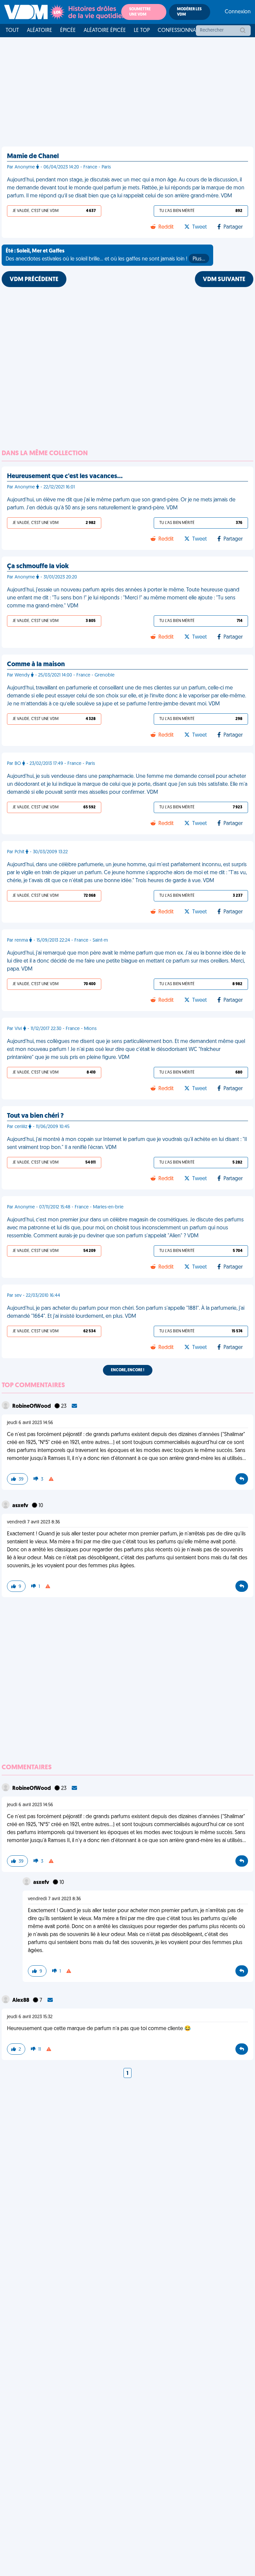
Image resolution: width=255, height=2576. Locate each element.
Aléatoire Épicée (105, 31)
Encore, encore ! (128, 1370)
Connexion (238, 12)
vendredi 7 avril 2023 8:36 (34, 1522)
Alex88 (21, 2001)
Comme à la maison (36, 665)
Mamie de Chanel (33, 156)
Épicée (68, 31)
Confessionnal (178, 31)
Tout (12, 31)
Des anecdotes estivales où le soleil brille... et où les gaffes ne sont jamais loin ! (105, 255)
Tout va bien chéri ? (35, 1116)
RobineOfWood (32, 1406)
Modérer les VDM (189, 12)
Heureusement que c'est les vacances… (65, 476)
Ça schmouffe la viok (38, 567)
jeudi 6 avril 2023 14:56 (30, 1423)
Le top (142, 31)
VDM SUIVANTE (224, 280)
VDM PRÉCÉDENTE (34, 280)
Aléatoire (40, 31)
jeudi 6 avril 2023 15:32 (30, 2017)
